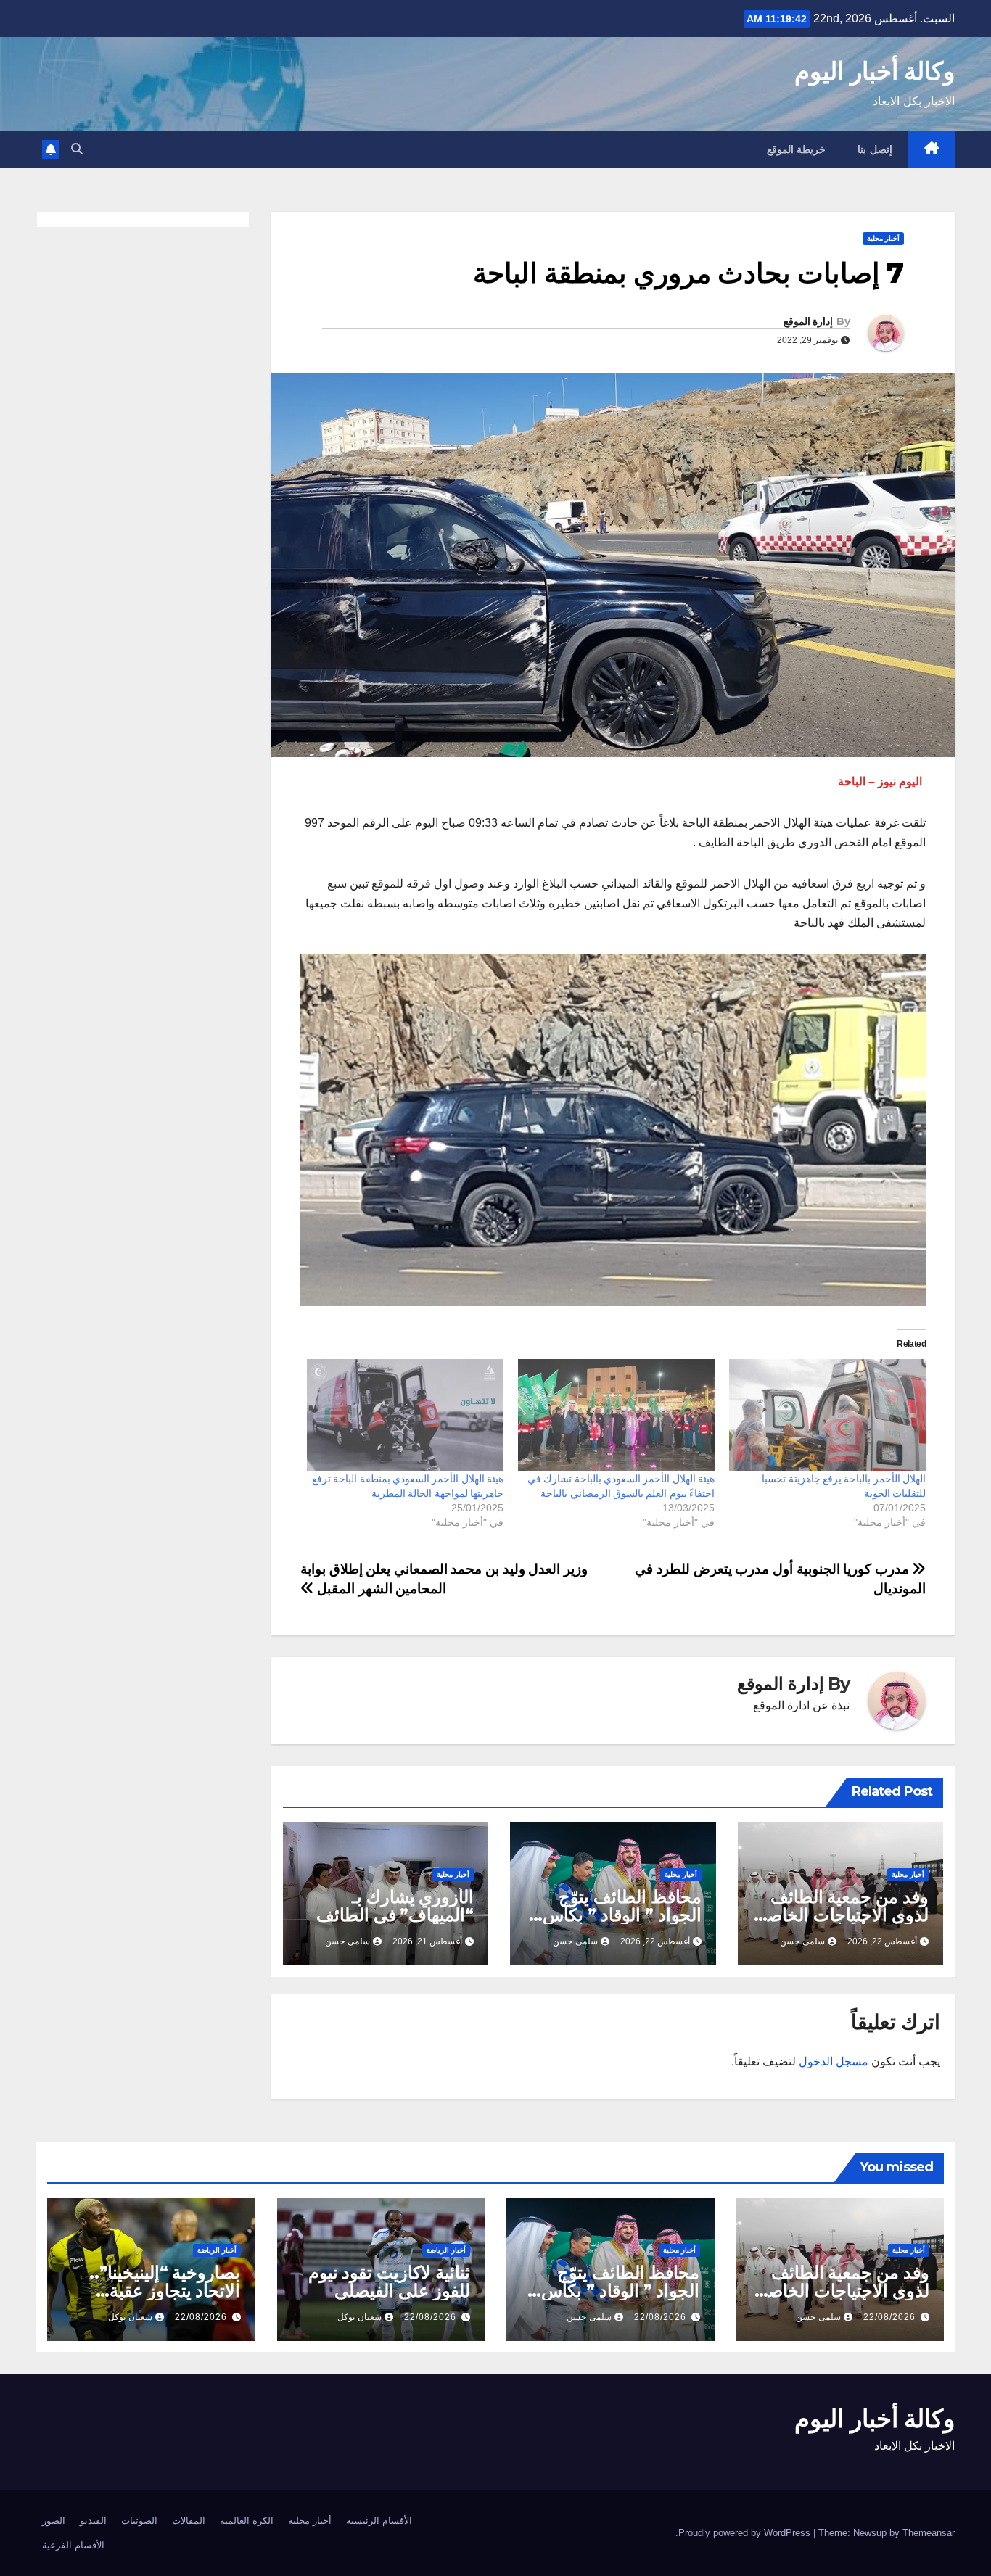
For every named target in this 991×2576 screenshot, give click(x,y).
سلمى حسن (802, 1941)
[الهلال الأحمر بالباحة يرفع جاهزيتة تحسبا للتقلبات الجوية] (827, 1415)
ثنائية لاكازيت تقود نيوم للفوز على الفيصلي (389, 2282)
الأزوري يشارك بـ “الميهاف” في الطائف (395, 1906)
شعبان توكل (359, 2317)
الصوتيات (139, 2521)
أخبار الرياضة (446, 2250)
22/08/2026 (889, 2317)
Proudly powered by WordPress (746, 2533)
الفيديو (93, 2521)
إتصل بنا (875, 149)
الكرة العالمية (247, 2521)
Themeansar (929, 2533)
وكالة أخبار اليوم (875, 71)
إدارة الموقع (808, 321)
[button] (77, 149)
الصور (54, 2521)
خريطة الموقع (797, 149)
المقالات (189, 2521)
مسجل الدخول (834, 2061)
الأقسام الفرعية (73, 2545)
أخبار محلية (883, 238)
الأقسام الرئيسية (379, 2521)
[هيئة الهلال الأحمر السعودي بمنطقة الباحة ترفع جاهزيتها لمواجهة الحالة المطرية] (405, 1415)
